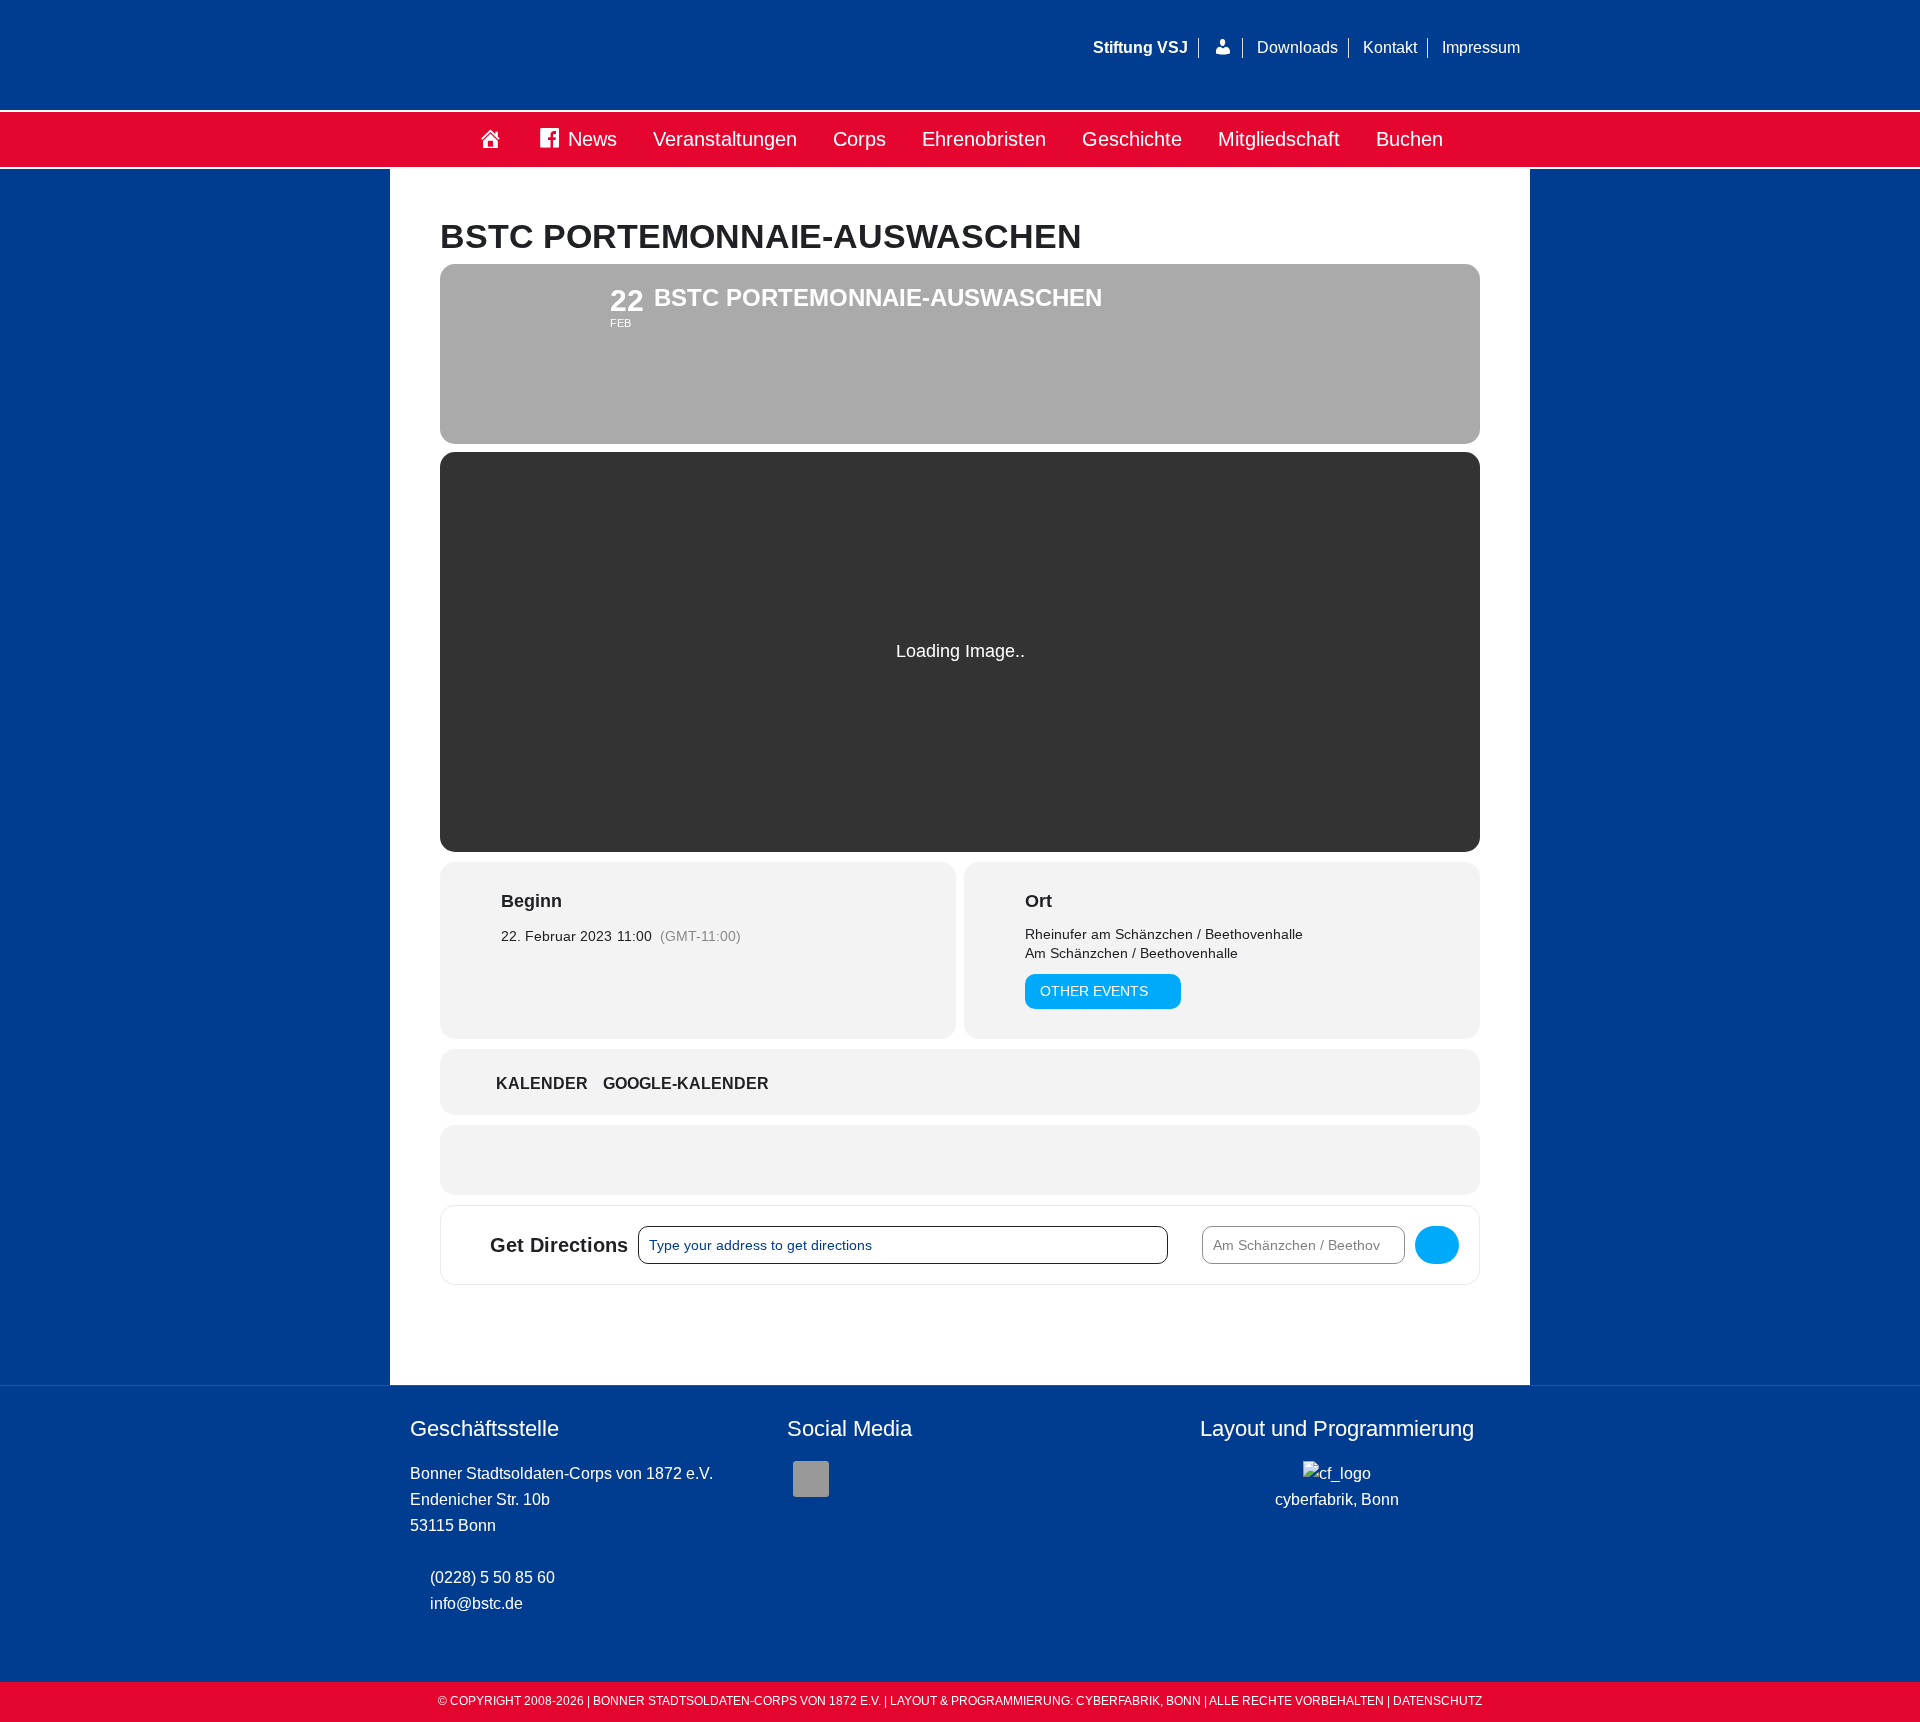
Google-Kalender (686, 1083)
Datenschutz (1437, 1701)
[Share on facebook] (960, 1160)
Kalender (542, 1083)
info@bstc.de (476, 1603)
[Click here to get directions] (1437, 1245)
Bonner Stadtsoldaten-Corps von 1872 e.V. (635, 55)
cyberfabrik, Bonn (1337, 1499)
